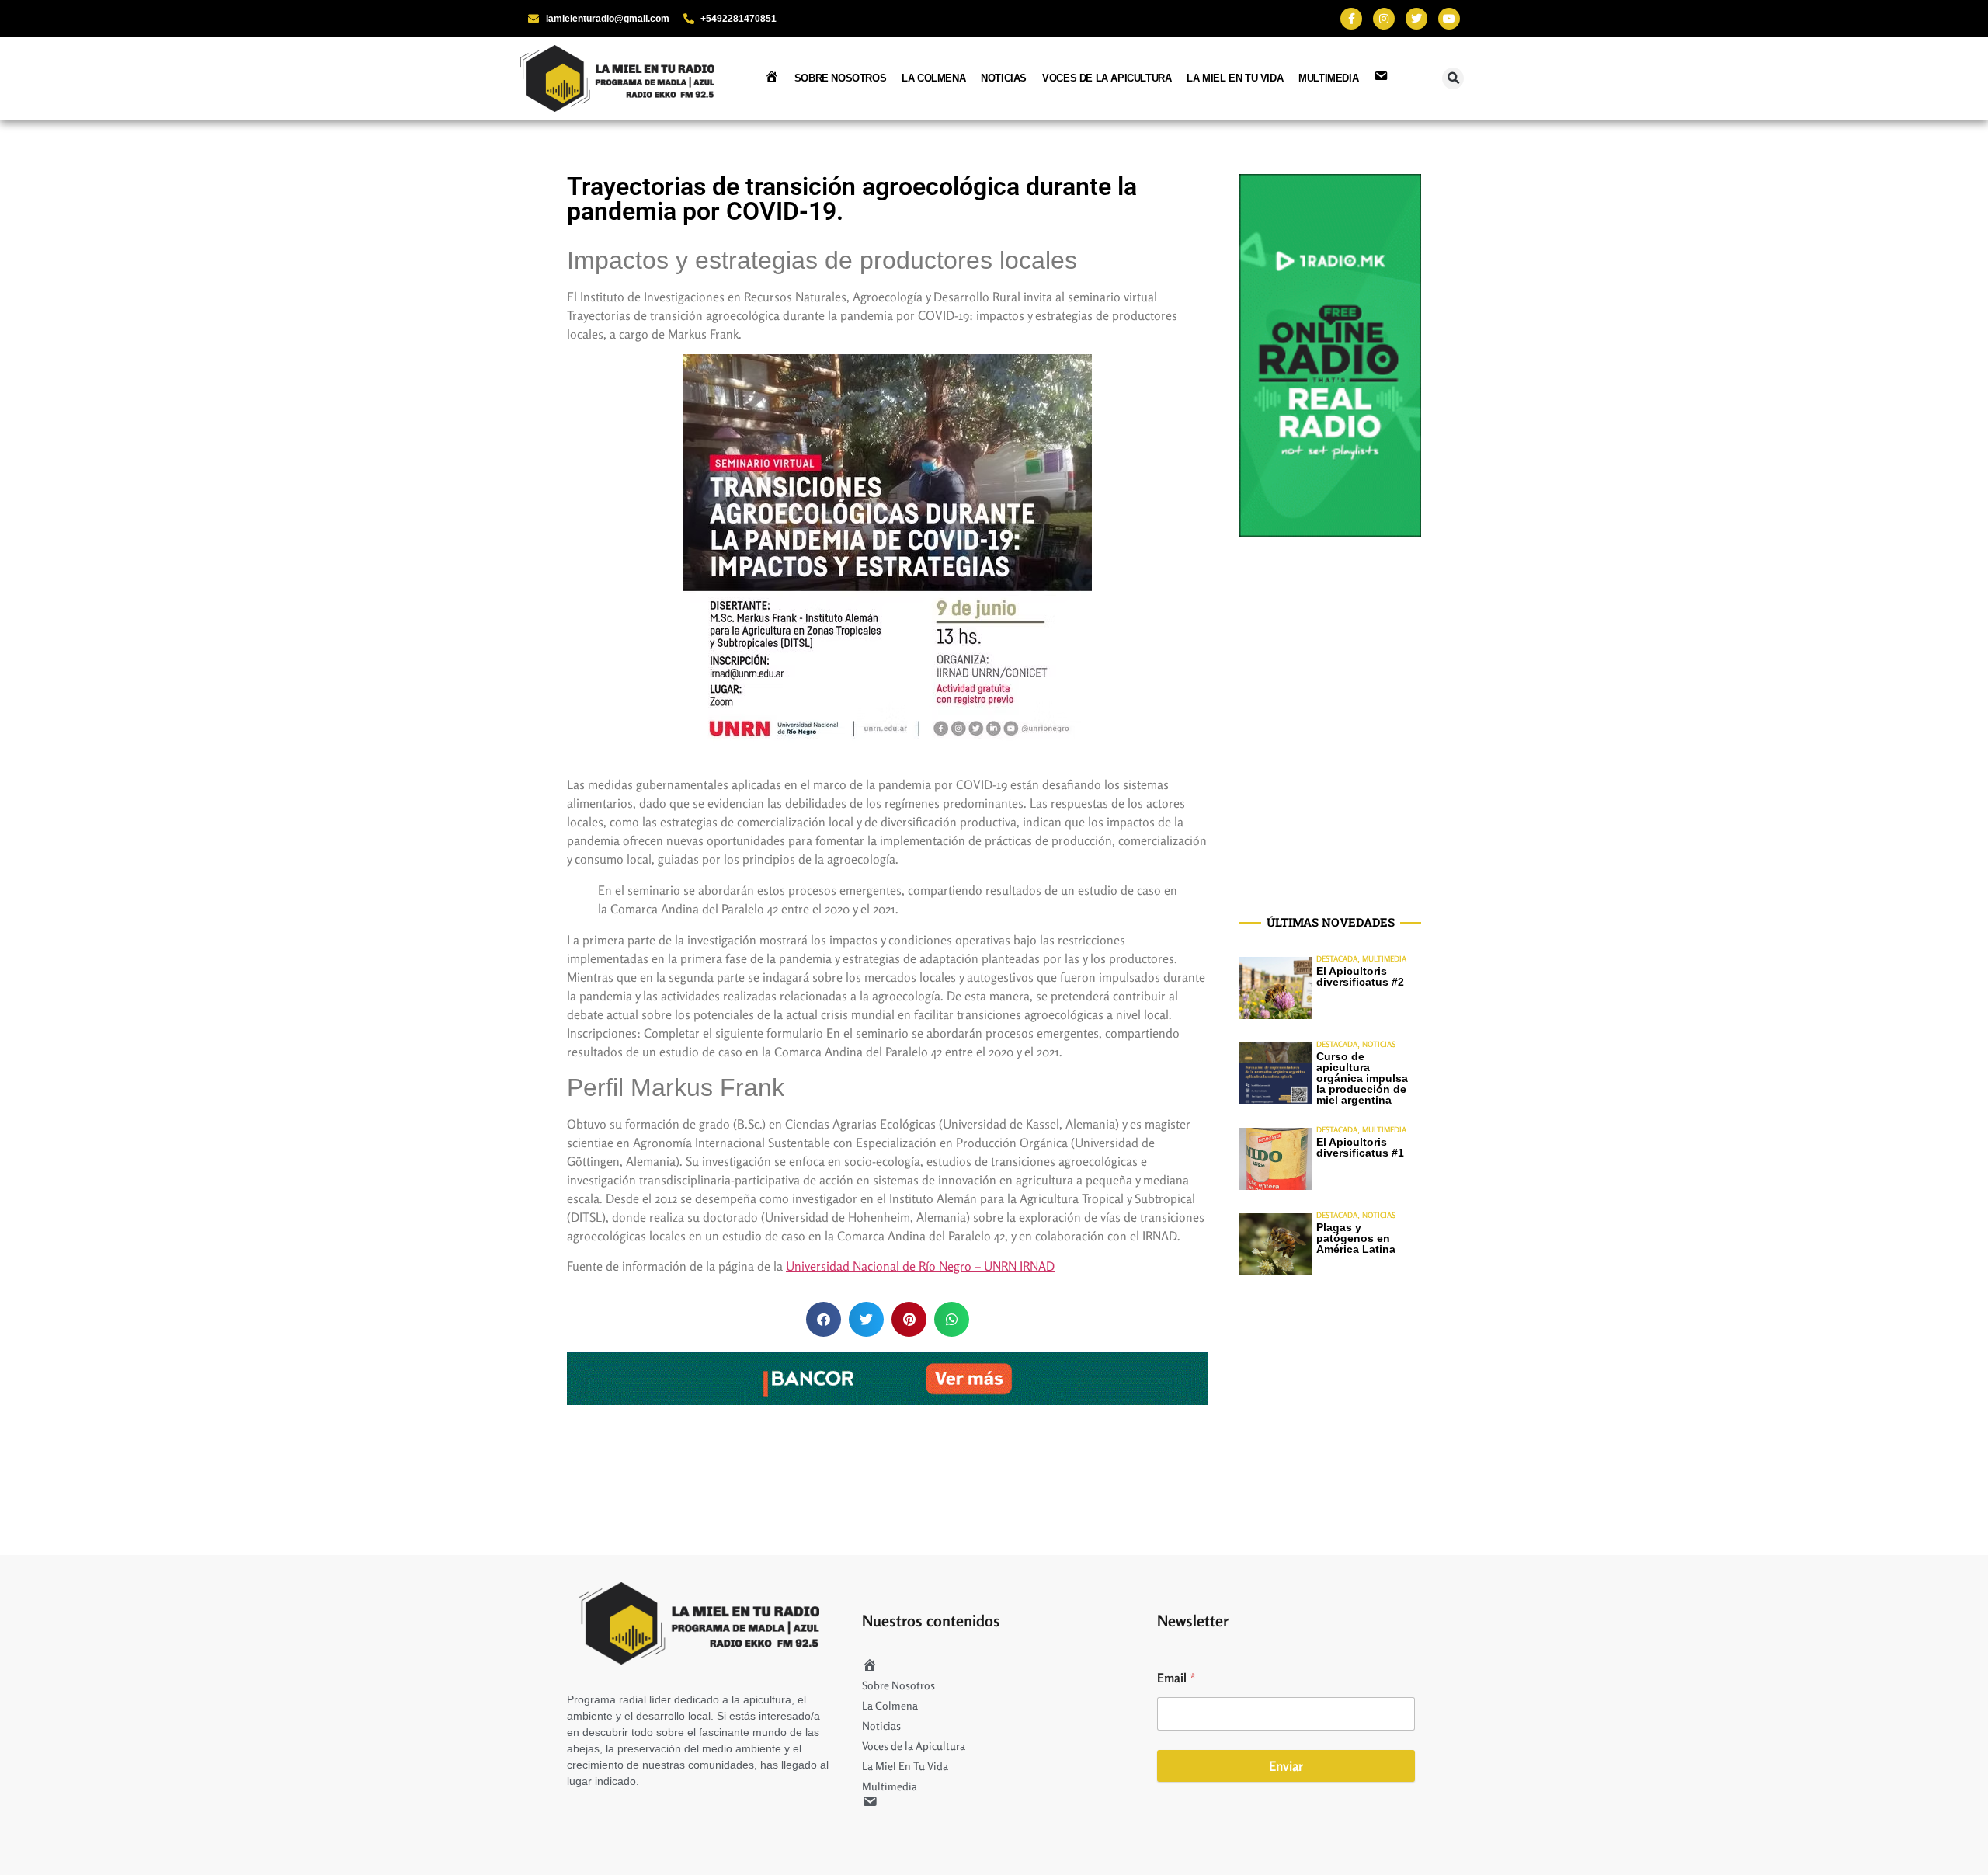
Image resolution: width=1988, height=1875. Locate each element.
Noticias (1004, 78)
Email (1176, 1678)
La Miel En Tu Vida (1235, 78)
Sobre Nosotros (840, 78)
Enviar (1286, 1766)
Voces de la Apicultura (1107, 78)
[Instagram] (1384, 19)
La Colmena (933, 78)
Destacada (1337, 958)
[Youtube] (1449, 19)
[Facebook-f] (1351, 19)
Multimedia (1328, 78)
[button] (1453, 78)
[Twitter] (1416, 19)
